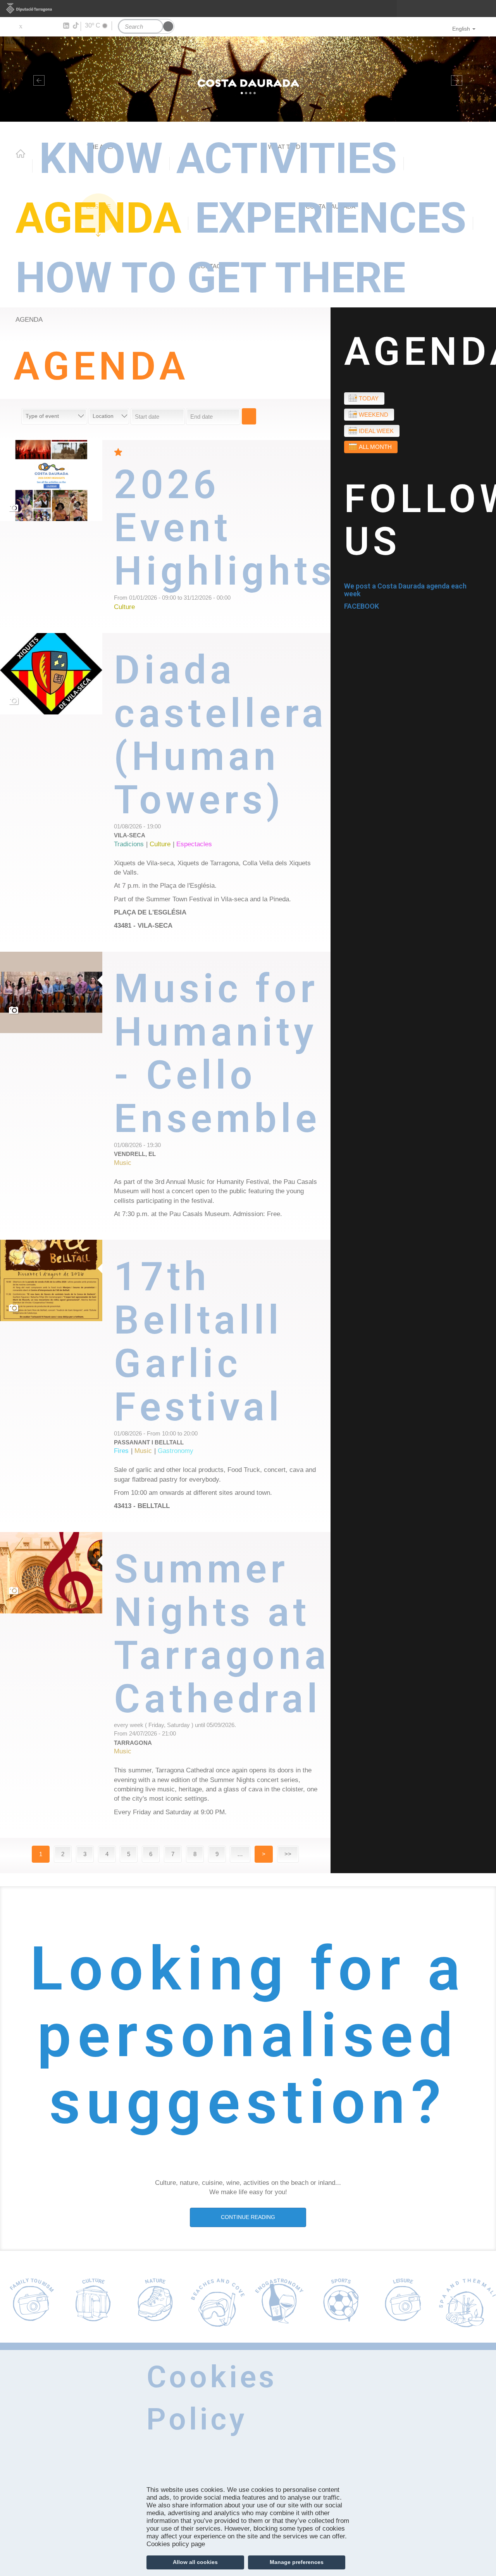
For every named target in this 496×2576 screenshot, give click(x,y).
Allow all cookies (195, 2562)
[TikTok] (76, 26)
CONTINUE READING (248, 2217)
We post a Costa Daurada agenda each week (405, 590)
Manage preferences (297, 2562)
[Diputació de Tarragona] (248, 9)
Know (101, 158)
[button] (37, 79)
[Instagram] (54, 26)
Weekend (374, 415)
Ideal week (376, 431)
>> (288, 1854)
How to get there (210, 278)
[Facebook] (32, 26)
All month (375, 447)
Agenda (98, 218)
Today (369, 398)
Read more (222, 537)
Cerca (249, 416)
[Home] (248, 79)
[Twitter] (20, 26)
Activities (287, 158)
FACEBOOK (362, 606)
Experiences (331, 218)
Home (21, 154)
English (461, 29)
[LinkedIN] (66, 26)
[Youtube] (43, 26)
